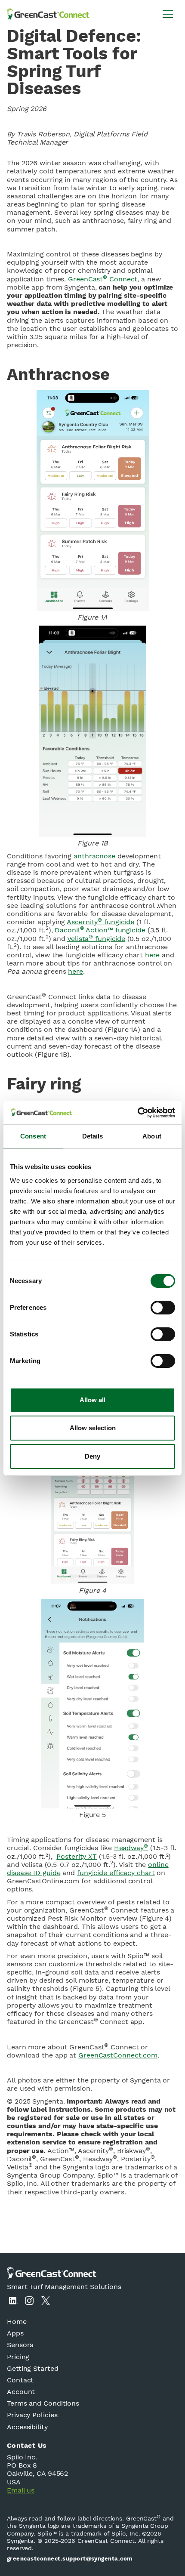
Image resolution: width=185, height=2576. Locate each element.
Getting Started (33, 2368)
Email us (21, 2490)
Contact (20, 2380)
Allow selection (93, 1428)
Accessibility (27, 2427)
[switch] (163, 1308)
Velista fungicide (96, 939)
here (153, 955)
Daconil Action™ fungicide (100, 930)
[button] (168, 14)
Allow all (92, 1400)
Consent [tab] (33, 1136)
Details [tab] (93, 1136)
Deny (92, 1456)
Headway (131, 1848)
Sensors (20, 2345)
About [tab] (152, 1136)
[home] (48, 14)
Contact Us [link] (27, 2445)
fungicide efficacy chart (116, 1873)
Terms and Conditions (43, 2403)
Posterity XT (77, 1856)
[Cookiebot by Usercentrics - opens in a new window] (137, 1113)
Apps (15, 2333)
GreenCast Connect (103, 279)
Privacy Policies (32, 2415)
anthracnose (94, 856)
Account (21, 2392)
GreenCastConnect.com (118, 2055)
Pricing (18, 2357)
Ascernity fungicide (100, 922)
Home (17, 2321)
